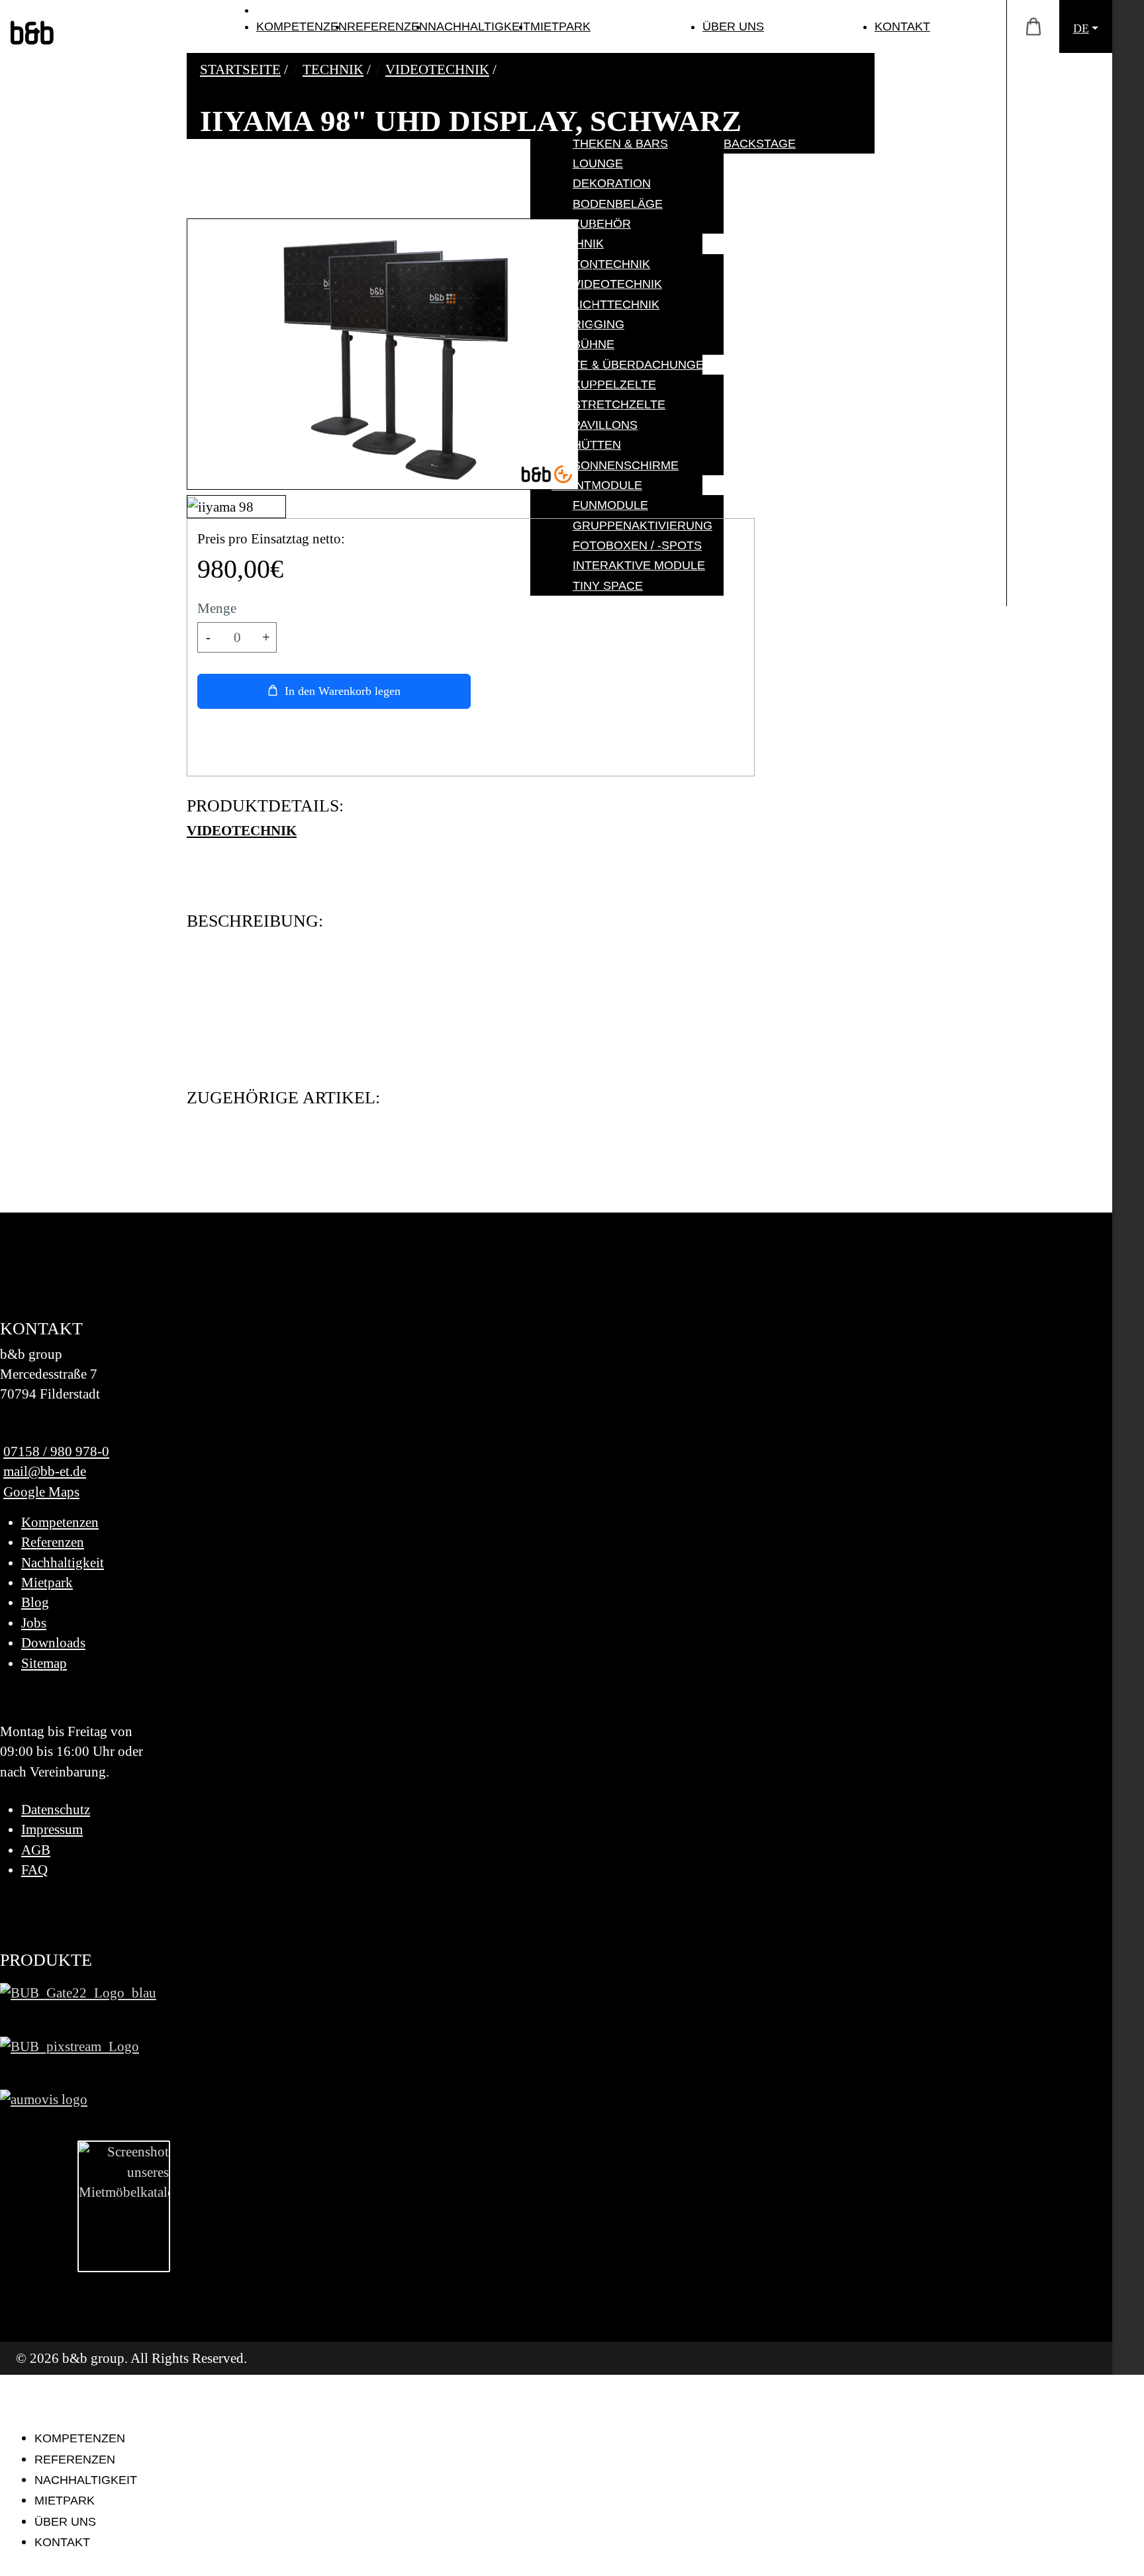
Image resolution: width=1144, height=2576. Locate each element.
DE (1081, 28)
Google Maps (41, 1492)
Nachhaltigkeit (63, 1562)
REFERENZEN (387, 26)
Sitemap (44, 1663)
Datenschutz (56, 1809)
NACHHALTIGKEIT (479, 26)
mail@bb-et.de (45, 1471)
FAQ (34, 1869)
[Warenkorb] (1033, 27)
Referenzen (53, 1542)
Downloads (53, 1642)
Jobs (34, 1623)
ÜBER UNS (733, 26)
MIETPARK (560, 26)
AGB (36, 1850)
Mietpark (47, 1582)
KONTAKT (902, 26)
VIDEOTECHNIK (242, 830)
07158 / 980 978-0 (56, 1451)
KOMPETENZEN (302, 26)
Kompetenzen (60, 1522)
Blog (35, 1602)
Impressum (52, 1829)
